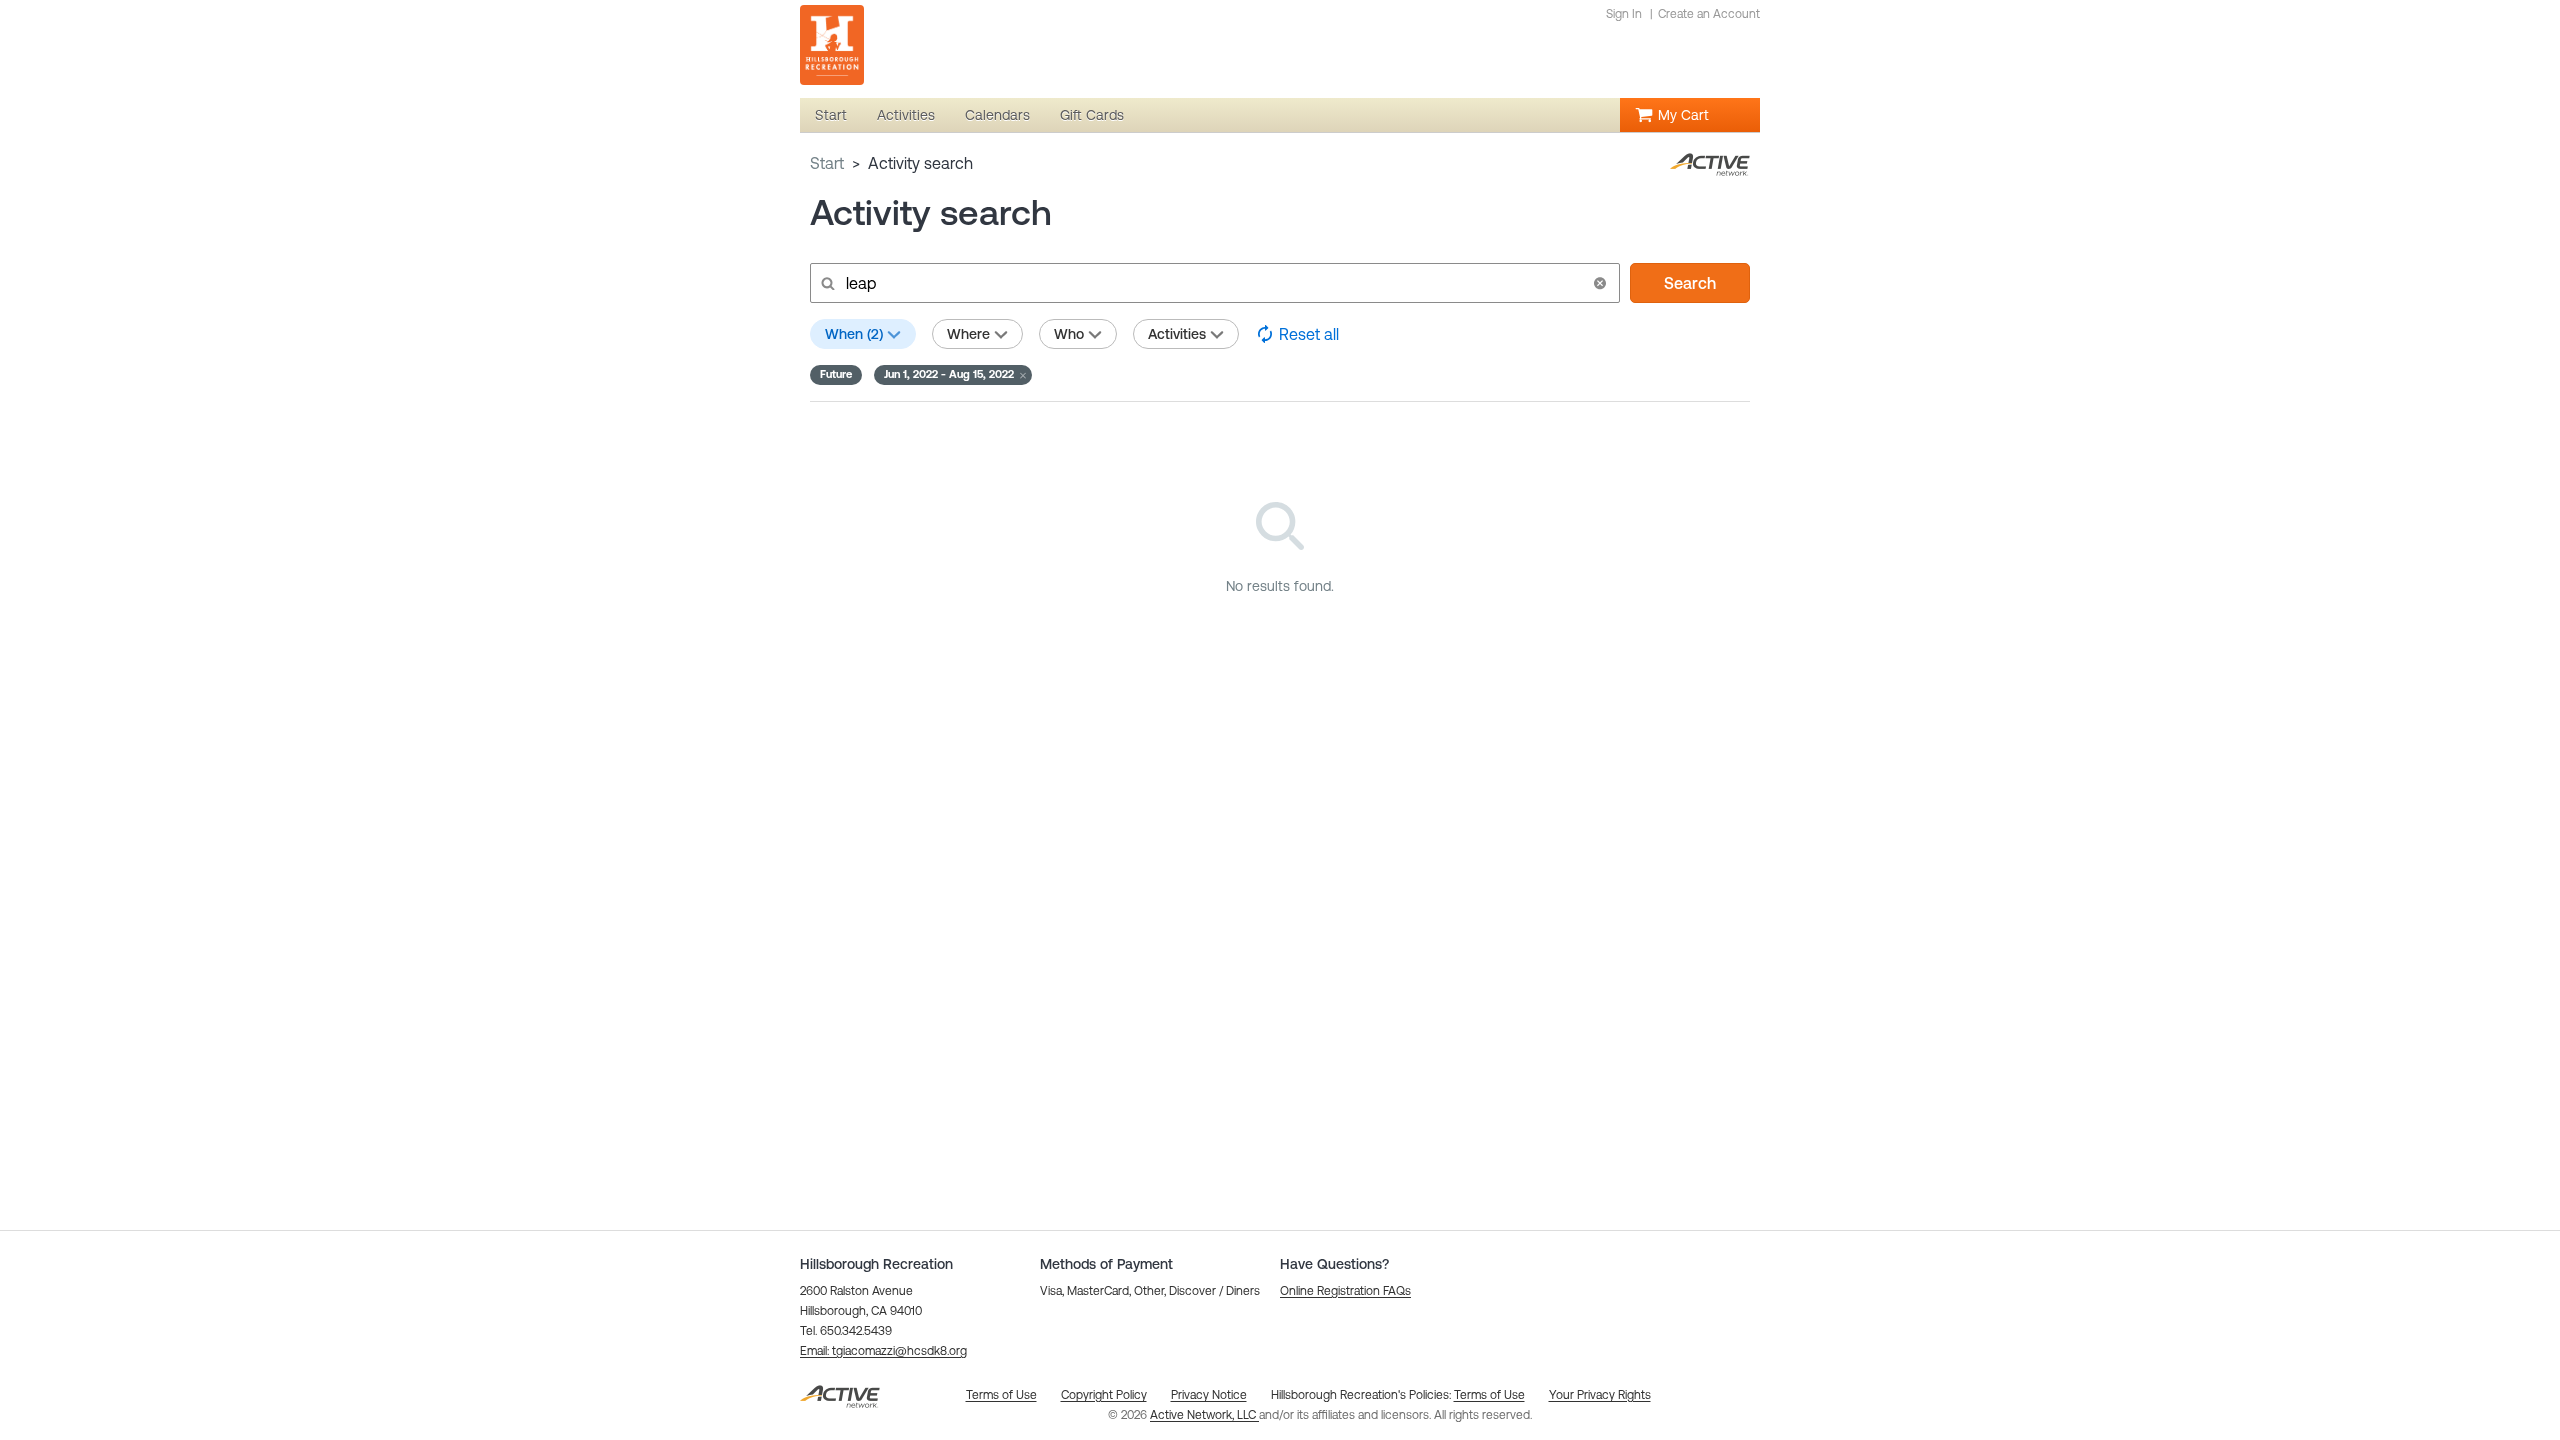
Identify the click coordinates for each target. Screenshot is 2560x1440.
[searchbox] (1213, 283)
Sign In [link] (1624, 14)
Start (827, 163)
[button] (1600, 283)
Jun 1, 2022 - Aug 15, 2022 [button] (949, 374)
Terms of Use (1489, 1395)
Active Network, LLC (1204, 1415)
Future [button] (836, 374)
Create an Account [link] (1709, 14)
